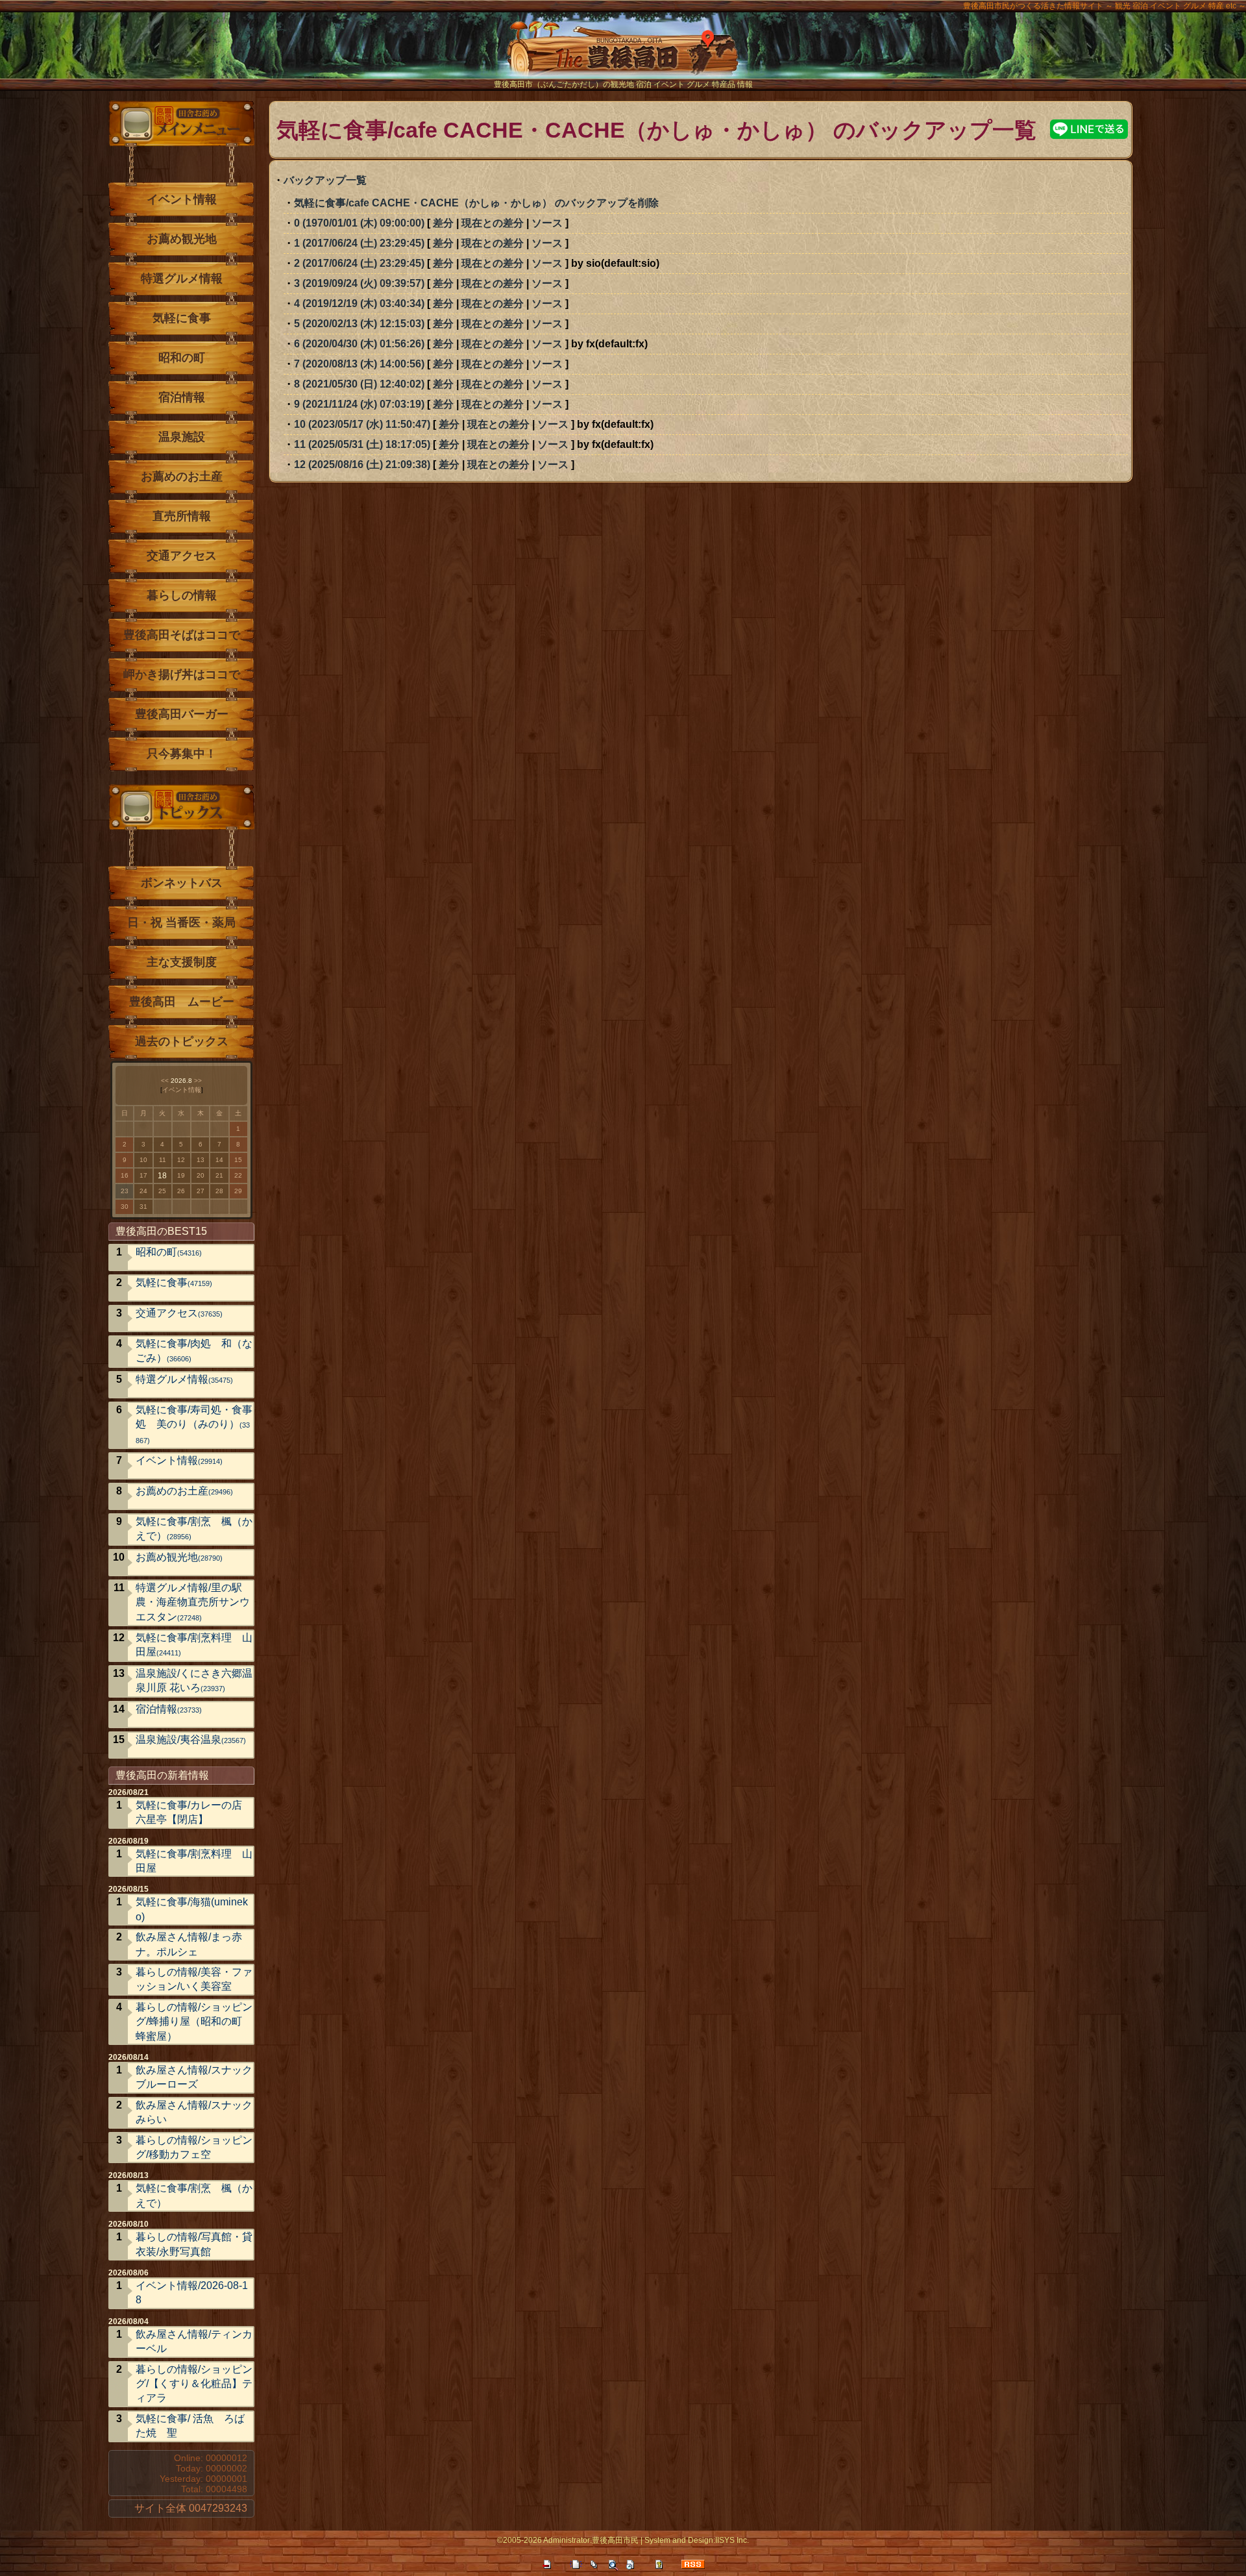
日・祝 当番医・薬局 (181, 923)
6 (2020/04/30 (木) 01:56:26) (359, 344)
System (657, 2540)
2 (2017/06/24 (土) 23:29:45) (359, 263)
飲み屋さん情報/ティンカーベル (194, 2341)
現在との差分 (493, 223)
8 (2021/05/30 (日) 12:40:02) (359, 384)
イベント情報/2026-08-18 (192, 2293)
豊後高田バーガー (182, 714)
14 (219, 1160)
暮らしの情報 (182, 595)
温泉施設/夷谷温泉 (191, 1740)
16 (125, 1175)
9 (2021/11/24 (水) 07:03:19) (359, 404)
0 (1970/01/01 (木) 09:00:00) (359, 223)
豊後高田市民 (615, 2540)
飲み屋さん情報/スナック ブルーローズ (194, 2077)
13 (201, 1160)
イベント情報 (182, 199)
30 (125, 1207)
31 (143, 1207)
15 (238, 1160)
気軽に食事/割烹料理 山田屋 (194, 1645)
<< (165, 1081)
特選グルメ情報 (182, 279)
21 (219, 1175)
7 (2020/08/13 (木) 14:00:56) (359, 364)
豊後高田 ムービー (182, 1002)
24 (143, 1191)
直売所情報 (182, 516)
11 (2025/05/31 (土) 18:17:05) (362, 444)
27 (201, 1191)
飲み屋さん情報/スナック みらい (194, 2112)
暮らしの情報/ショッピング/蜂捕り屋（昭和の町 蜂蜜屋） (194, 2022)
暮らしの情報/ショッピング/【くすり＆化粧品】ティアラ (194, 2384)
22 (238, 1175)
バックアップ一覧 (325, 180)
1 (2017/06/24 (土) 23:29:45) (359, 243)
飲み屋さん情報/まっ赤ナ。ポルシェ (189, 1944)
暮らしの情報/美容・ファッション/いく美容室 (194, 1979)
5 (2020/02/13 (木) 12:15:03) (359, 324)
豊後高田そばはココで (182, 635)
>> (198, 1081)
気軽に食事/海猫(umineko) (192, 1909)
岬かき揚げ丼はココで (182, 675)
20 (201, 1175)
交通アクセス (182, 556)
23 (125, 1191)
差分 (443, 223)
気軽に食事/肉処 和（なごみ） (194, 1351)
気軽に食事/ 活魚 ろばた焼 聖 (190, 2426)
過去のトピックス (182, 1041)
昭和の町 (182, 358)
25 (162, 1191)
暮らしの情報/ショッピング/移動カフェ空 (194, 2147)
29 (238, 1191)
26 (181, 1191)
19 (181, 1175)
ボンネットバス (182, 883)
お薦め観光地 (182, 239)
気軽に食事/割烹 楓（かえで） (194, 1529)
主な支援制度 (182, 962)
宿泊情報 (182, 397)
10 (143, 1160)
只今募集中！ (182, 754)
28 (219, 1191)
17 (143, 1175)
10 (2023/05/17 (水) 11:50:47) (362, 424)
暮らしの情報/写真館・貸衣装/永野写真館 (194, 2244)
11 (163, 1160)
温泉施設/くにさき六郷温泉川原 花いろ (194, 1680)
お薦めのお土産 (182, 477)
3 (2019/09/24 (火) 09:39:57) (359, 283)
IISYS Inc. (732, 2540)
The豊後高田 (623, 55)
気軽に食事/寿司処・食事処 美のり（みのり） (194, 1424)
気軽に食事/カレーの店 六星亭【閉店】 (189, 1812)
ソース (547, 223)
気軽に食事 (182, 318)
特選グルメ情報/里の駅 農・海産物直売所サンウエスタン (194, 1602)
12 (181, 1160)
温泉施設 (182, 437)
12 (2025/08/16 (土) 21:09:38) (362, 464)
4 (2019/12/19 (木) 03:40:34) (359, 303)
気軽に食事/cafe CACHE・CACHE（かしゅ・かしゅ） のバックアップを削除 (476, 203)
